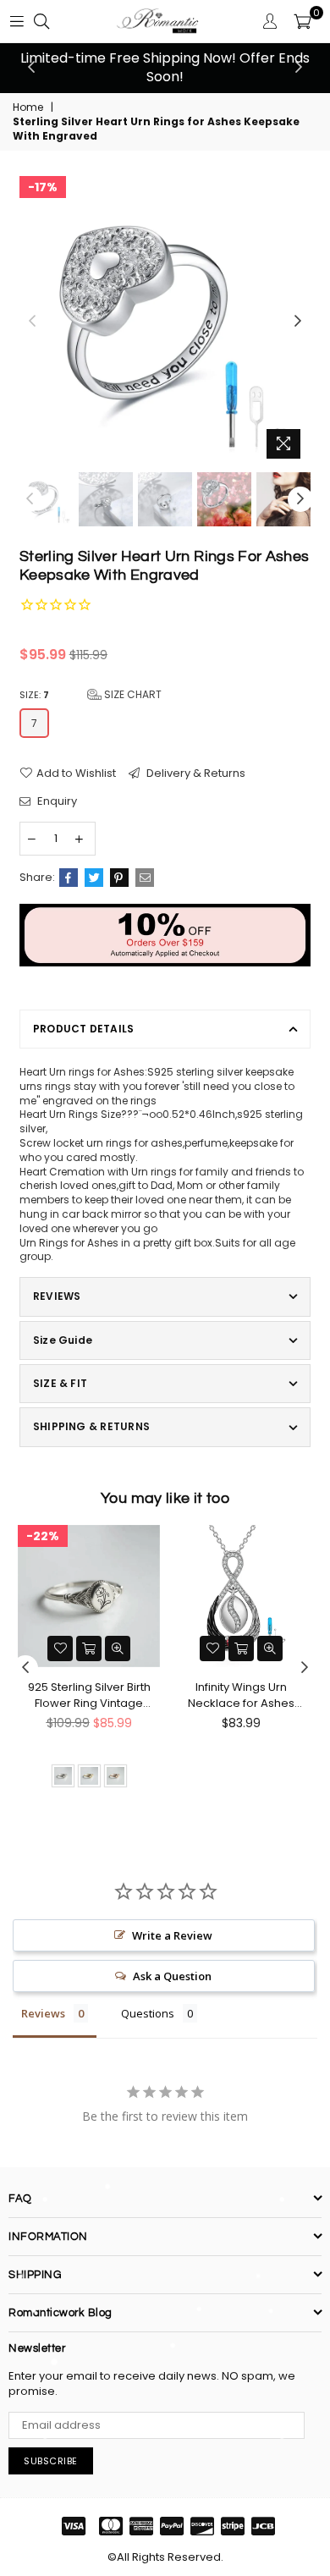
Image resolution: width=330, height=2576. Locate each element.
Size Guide (63, 1340)
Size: (91, 694)
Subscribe (51, 2461)
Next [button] (299, 68)
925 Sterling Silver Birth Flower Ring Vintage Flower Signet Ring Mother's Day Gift (89, 1695)
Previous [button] (31, 68)
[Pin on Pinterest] (119, 878)
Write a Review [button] (172, 1935)
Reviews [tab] (43, 2013)
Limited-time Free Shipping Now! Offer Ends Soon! (165, 67)
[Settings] (270, 21)
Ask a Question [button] (172, 1976)
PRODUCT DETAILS (84, 1029)
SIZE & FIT (60, 1383)
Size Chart (132, 694)
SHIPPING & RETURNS (91, 1426)
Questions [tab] (148, 2013)
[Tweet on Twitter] (94, 878)
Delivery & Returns (195, 773)
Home (28, 107)
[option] (165, 68)
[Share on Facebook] (69, 878)
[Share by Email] (145, 878)
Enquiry (56, 801)
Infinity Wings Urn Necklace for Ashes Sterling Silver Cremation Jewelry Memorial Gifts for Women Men (241, 1695)
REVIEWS (57, 1296)
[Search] (41, 21)
